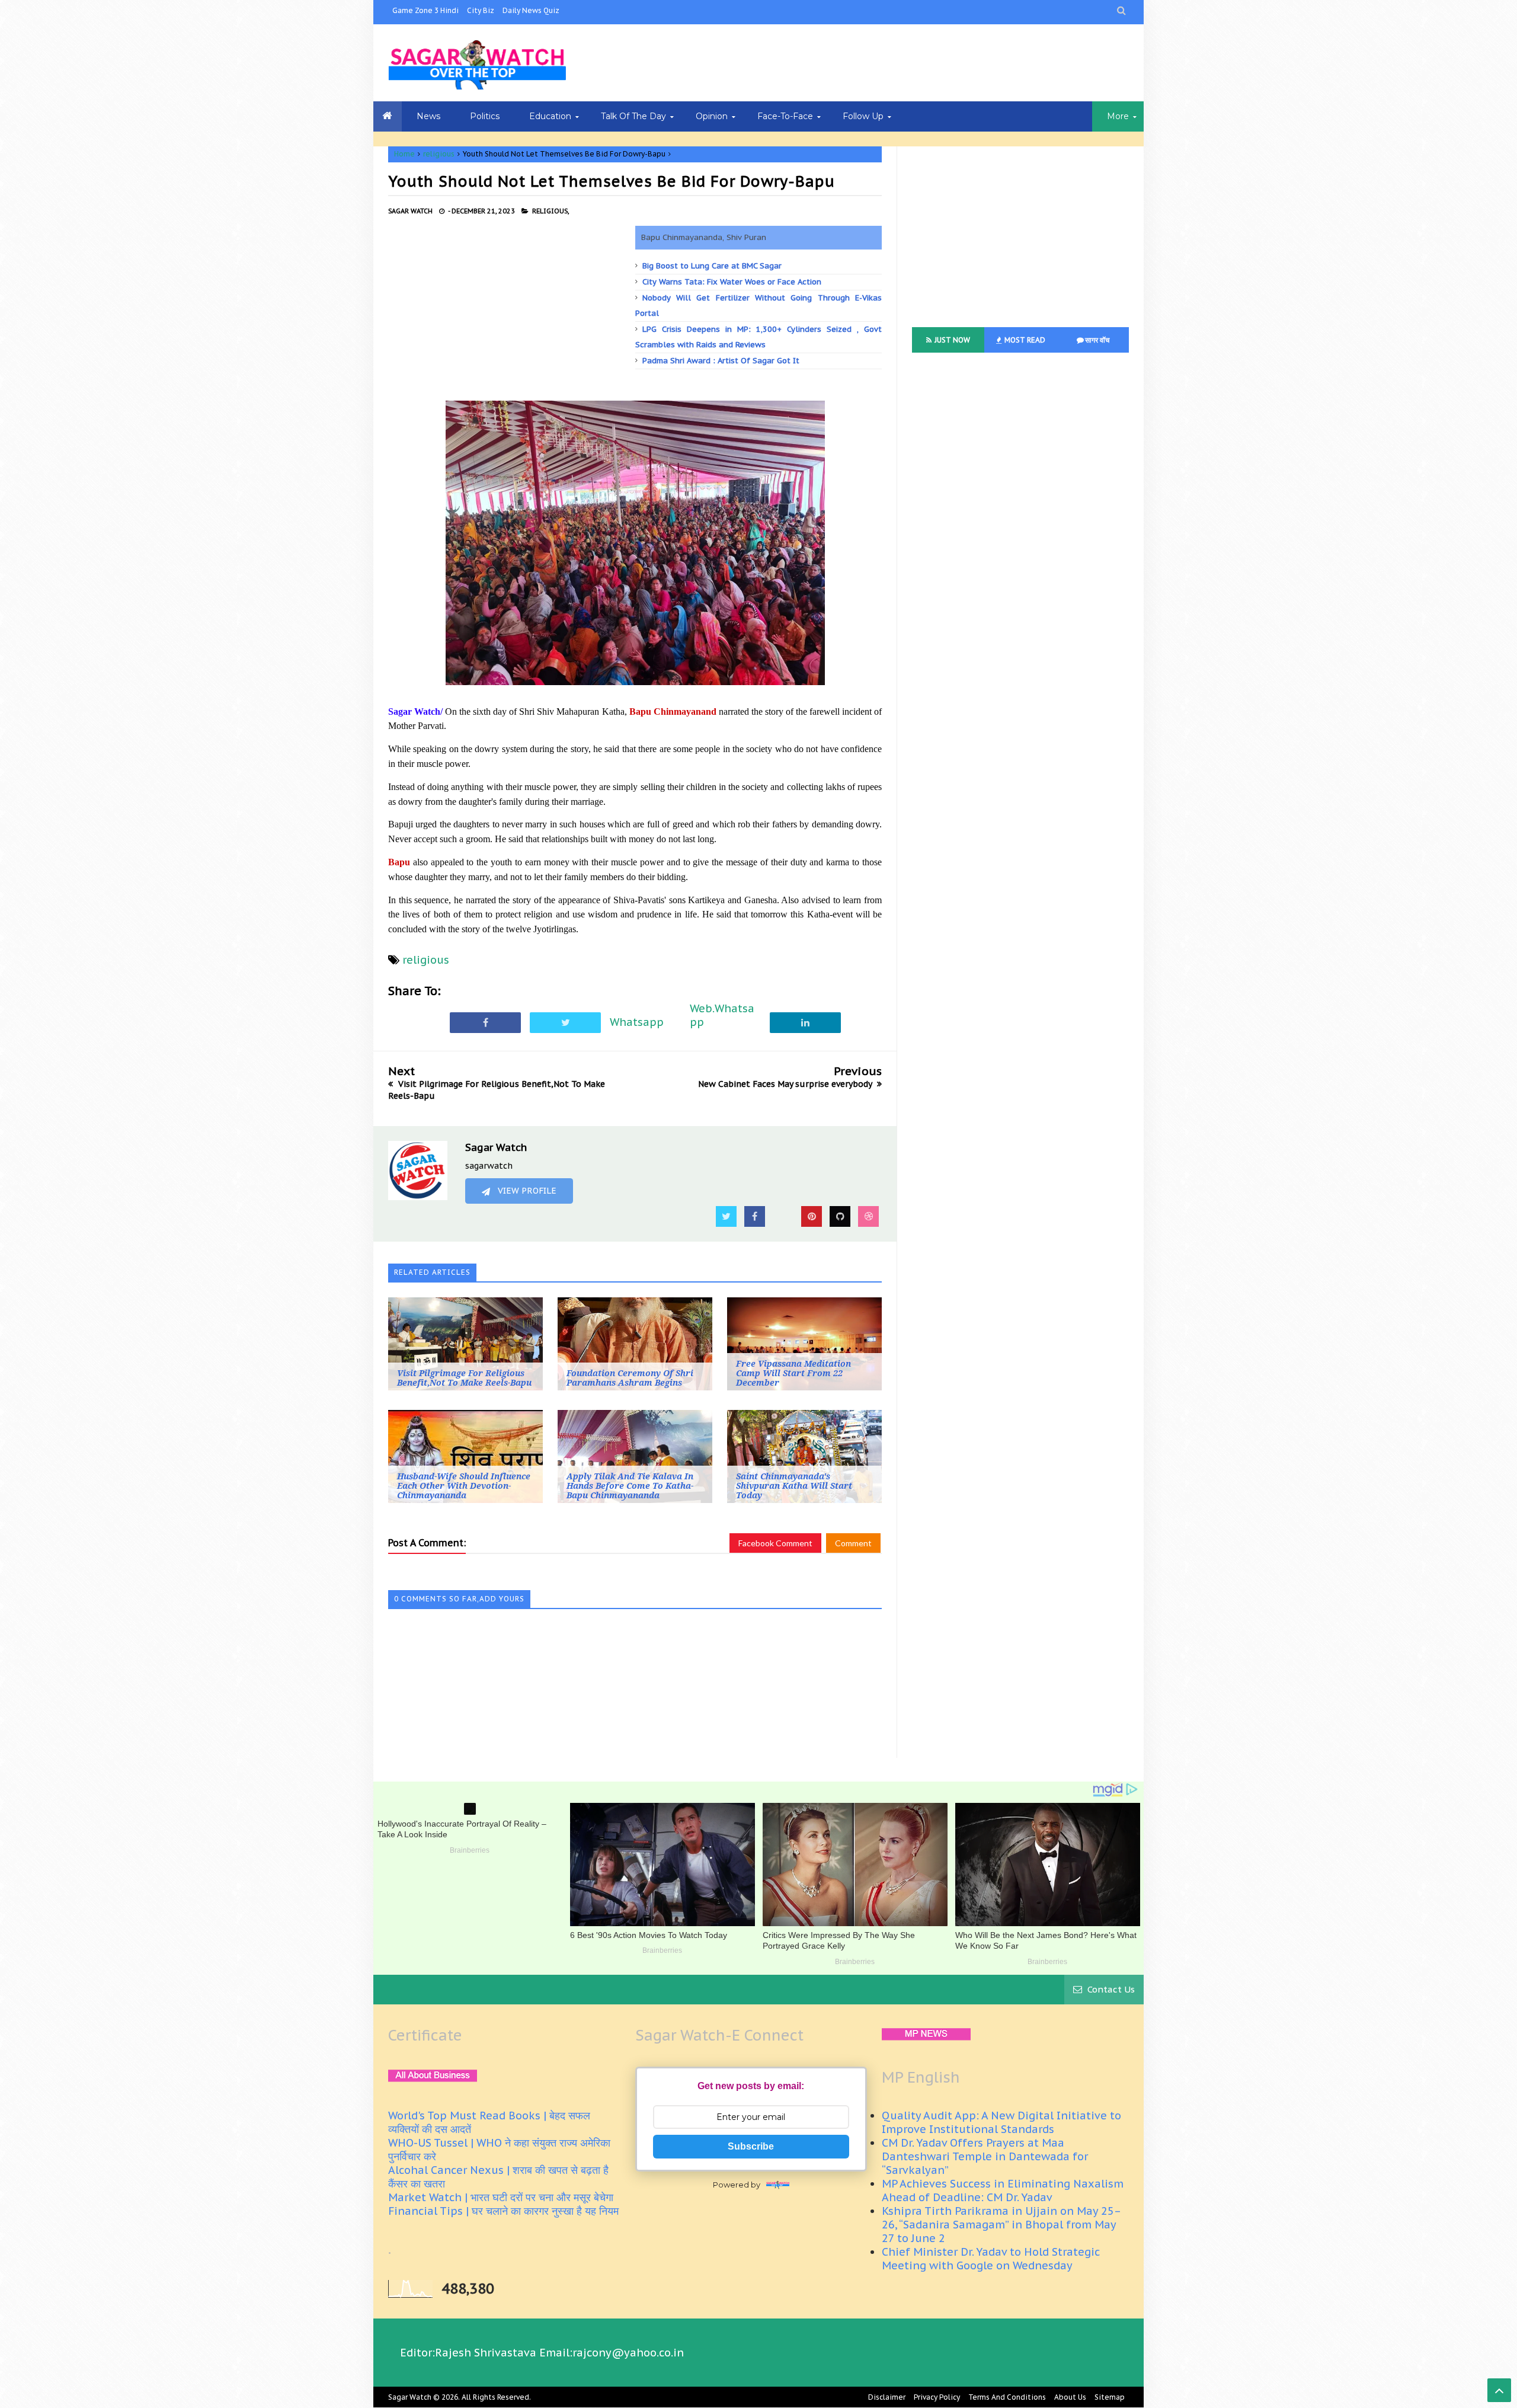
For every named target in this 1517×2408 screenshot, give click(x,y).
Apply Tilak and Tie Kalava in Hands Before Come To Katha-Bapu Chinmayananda (630, 1486)
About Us (1070, 2397)
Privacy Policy (937, 2397)
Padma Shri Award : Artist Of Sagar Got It (721, 361)
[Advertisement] (512, 309)
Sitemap (1110, 2397)
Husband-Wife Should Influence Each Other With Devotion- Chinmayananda (464, 1486)
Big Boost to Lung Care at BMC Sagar (712, 266)
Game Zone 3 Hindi (425, 10)
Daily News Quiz (531, 10)
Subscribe (751, 2146)
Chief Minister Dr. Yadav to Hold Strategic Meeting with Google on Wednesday (991, 2259)
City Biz (481, 10)
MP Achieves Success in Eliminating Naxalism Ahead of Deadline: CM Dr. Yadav (1003, 2190)
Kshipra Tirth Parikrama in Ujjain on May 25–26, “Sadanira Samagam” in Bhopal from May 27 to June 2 (1001, 2225)
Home (404, 154)
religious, (551, 211)
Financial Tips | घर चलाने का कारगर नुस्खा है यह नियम (503, 2211)
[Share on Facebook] (485, 1022)
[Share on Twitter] (565, 1022)
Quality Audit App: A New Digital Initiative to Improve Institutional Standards (1001, 2122)
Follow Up (863, 116)
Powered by (737, 2185)
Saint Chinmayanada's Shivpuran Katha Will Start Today (794, 1486)
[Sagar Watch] (477, 63)
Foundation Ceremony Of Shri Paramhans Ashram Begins (630, 1378)
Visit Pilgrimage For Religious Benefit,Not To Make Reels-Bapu (464, 1378)
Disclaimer (887, 2397)
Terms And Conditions (1007, 2397)
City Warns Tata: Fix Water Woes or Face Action (732, 282)
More (1118, 116)
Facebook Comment (775, 1543)
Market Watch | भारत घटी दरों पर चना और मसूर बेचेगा (501, 2197)
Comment (853, 1543)
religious (439, 154)
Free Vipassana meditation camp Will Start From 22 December (793, 1373)
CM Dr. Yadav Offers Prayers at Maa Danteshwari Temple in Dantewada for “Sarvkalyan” (985, 2156)
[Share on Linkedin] (805, 1022)
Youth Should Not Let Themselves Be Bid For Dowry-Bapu (612, 181)
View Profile (526, 1191)
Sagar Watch (410, 2397)
